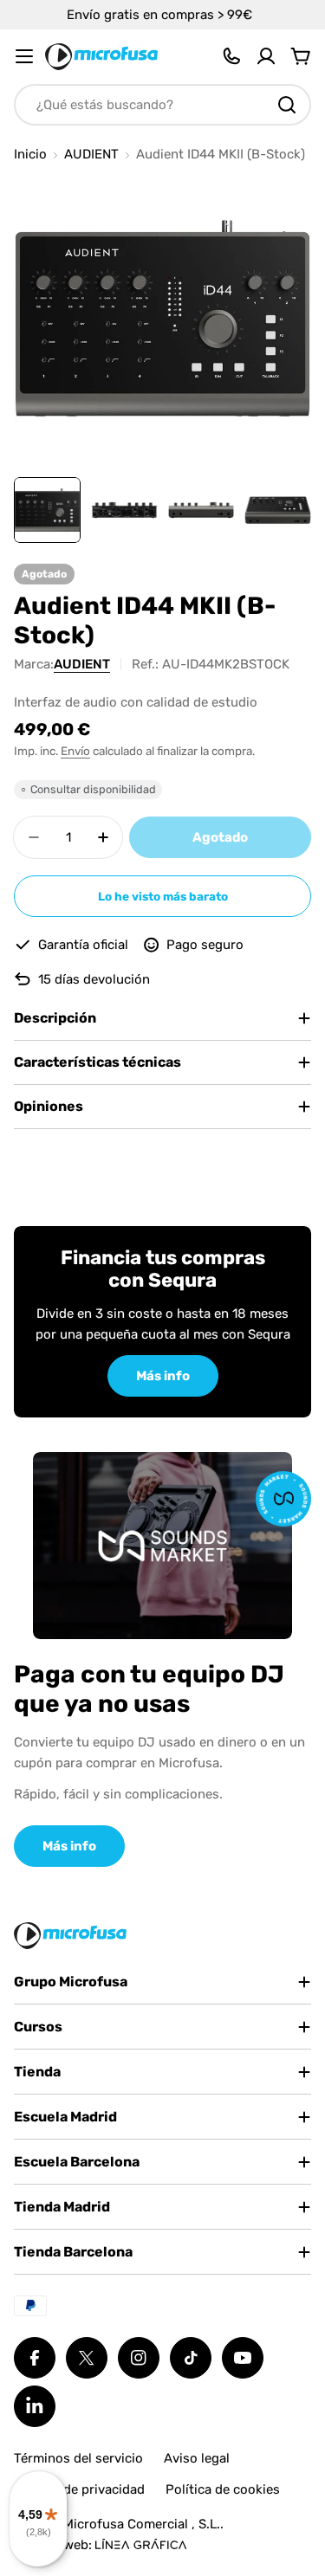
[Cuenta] (266, 56)
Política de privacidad (79, 2489)
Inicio (30, 155)
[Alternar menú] (24, 56)
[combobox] (162, 105)
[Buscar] (287, 105)
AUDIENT (91, 155)
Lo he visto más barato (163, 896)
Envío (75, 751)
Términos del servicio (78, 2458)
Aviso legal (197, 2458)
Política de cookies (223, 2489)
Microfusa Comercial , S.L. (142, 2524)
